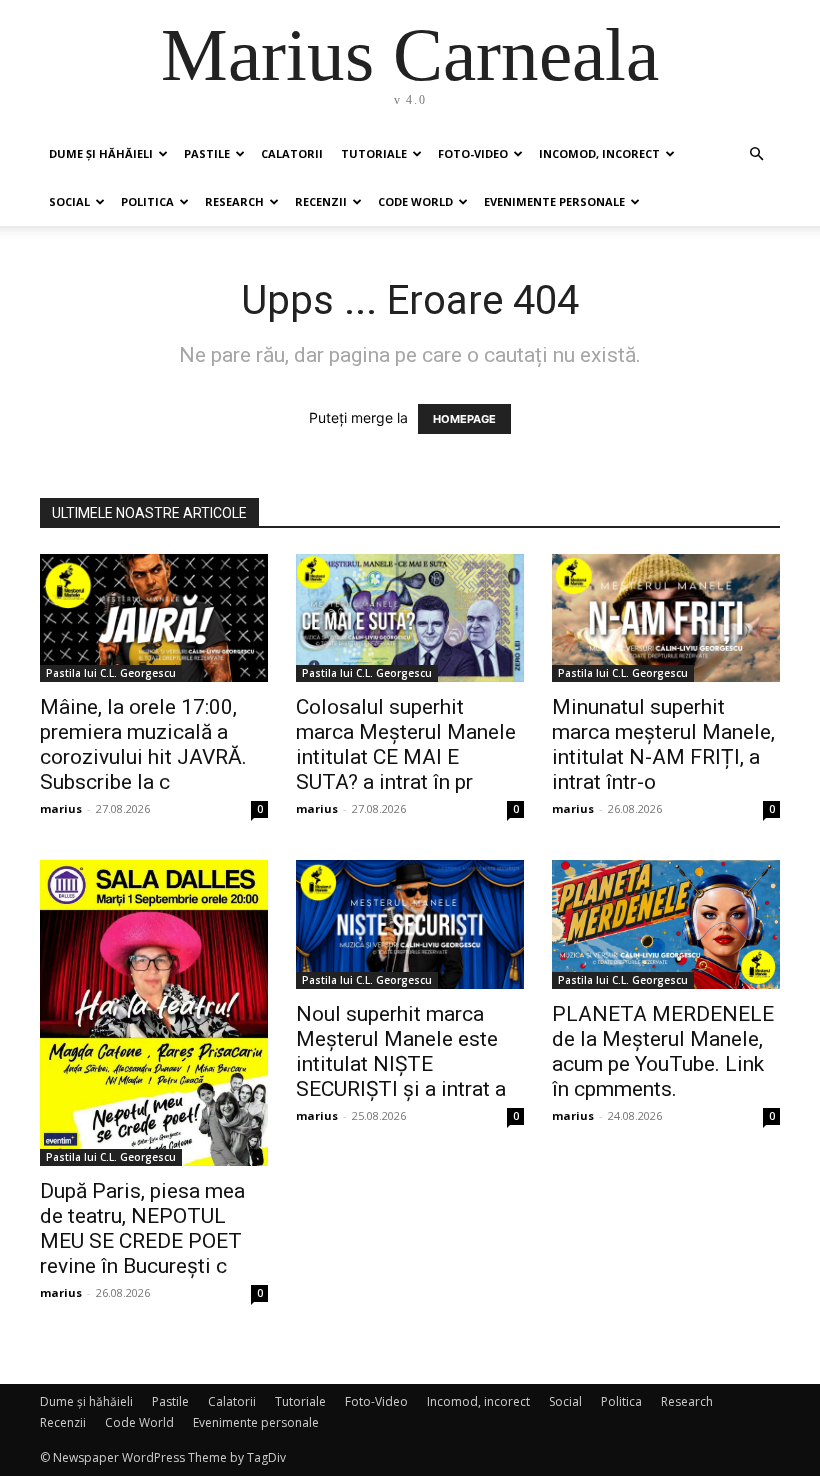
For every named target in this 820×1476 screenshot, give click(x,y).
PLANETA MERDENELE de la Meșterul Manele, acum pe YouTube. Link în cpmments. (663, 1051)
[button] (756, 154)
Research (234, 201)
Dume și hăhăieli (101, 153)
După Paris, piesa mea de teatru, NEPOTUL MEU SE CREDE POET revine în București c (142, 1228)
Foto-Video (473, 153)
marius (61, 808)
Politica (147, 201)
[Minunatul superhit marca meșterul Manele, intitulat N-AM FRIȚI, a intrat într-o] (666, 618)
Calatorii (292, 153)
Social (69, 201)
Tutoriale (374, 153)
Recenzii (321, 201)
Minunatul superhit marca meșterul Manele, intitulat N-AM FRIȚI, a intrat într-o (663, 744)
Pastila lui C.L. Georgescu (111, 673)
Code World (415, 201)
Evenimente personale (554, 201)
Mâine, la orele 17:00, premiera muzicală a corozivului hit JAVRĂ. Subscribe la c (143, 744)
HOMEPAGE (464, 419)
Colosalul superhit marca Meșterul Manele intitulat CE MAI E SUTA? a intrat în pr (406, 744)
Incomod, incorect (599, 153)
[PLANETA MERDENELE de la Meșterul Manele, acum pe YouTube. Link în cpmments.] (666, 924)
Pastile (207, 153)
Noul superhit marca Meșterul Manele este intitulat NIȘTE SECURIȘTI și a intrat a (401, 1051)
